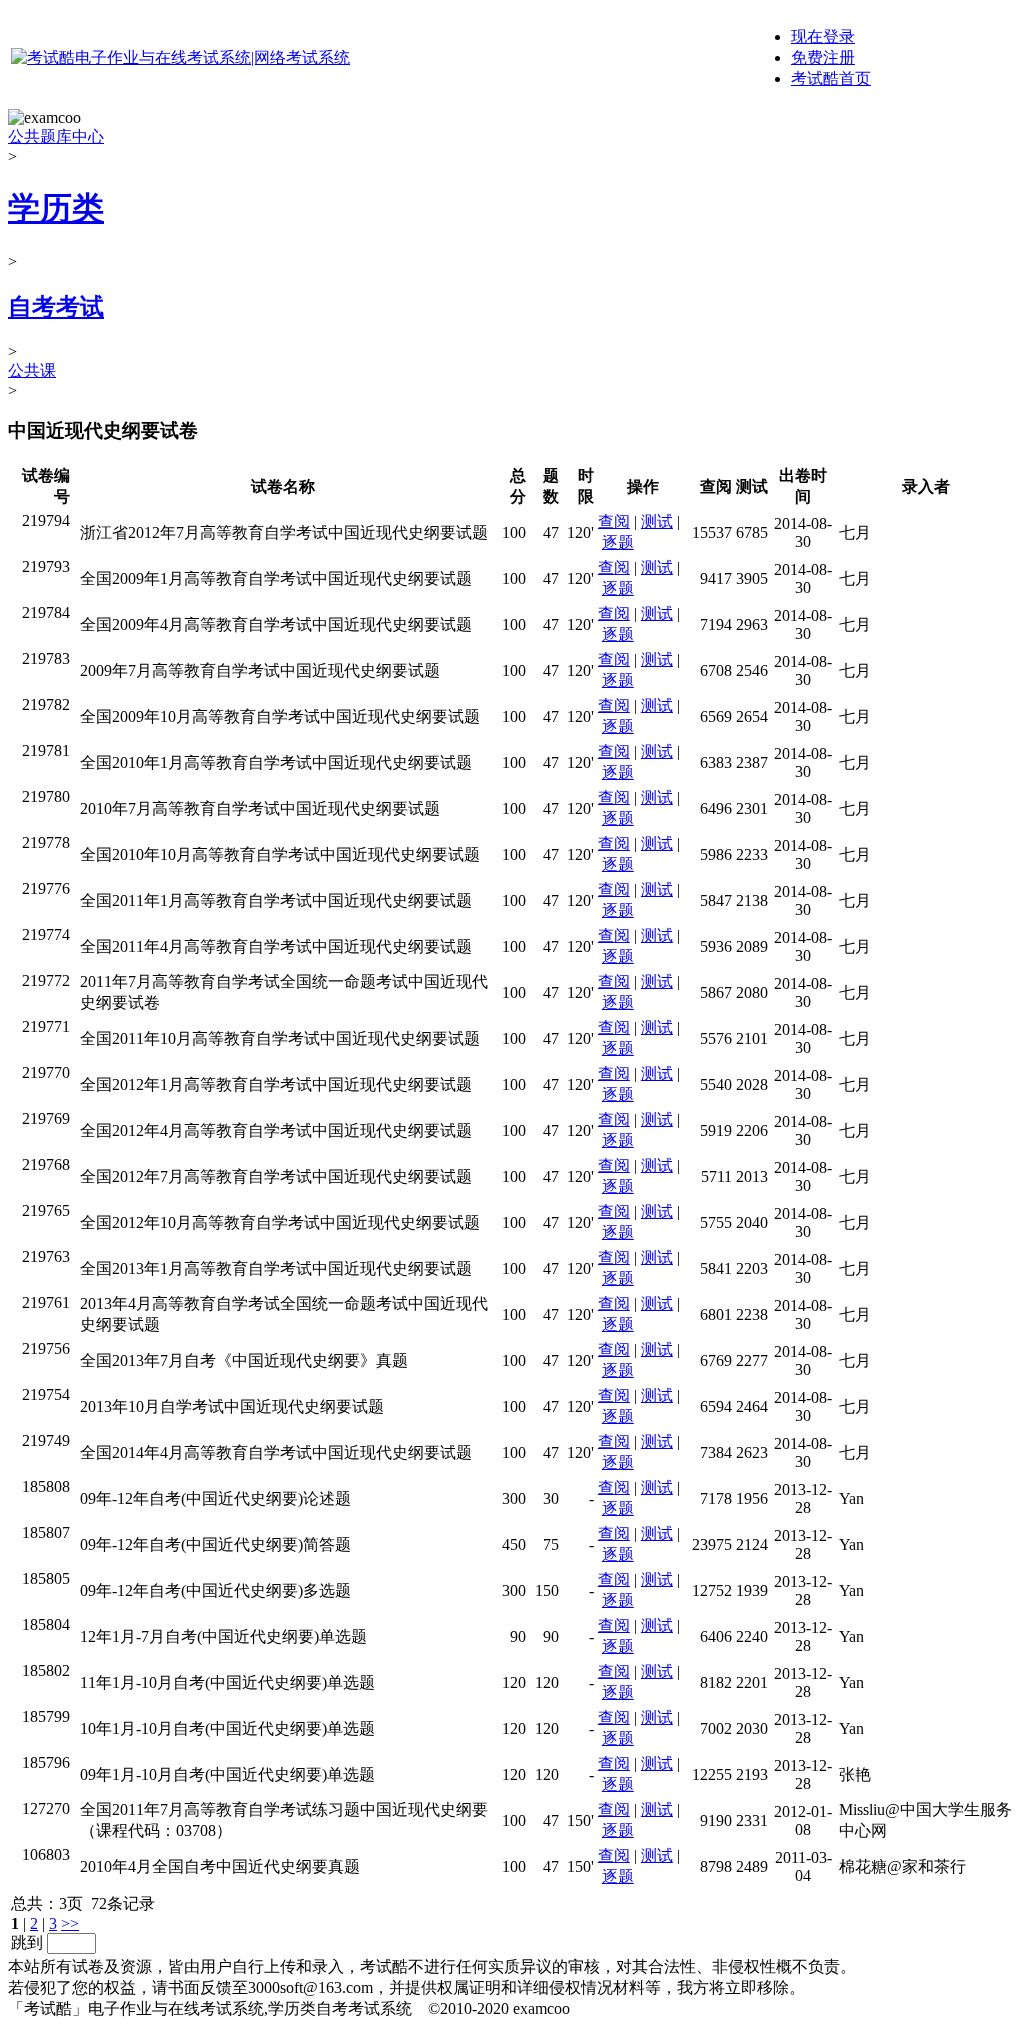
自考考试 (56, 307)
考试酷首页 (831, 78)
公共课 (32, 370)
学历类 (56, 208)
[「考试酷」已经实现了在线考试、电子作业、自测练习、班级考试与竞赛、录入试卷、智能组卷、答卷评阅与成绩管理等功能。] (180, 57)
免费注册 (823, 57)
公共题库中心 (56, 136)
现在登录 (823, 36)
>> (70, 1923)
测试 (657, 521)
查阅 (614, 521)
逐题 (618, 542)
